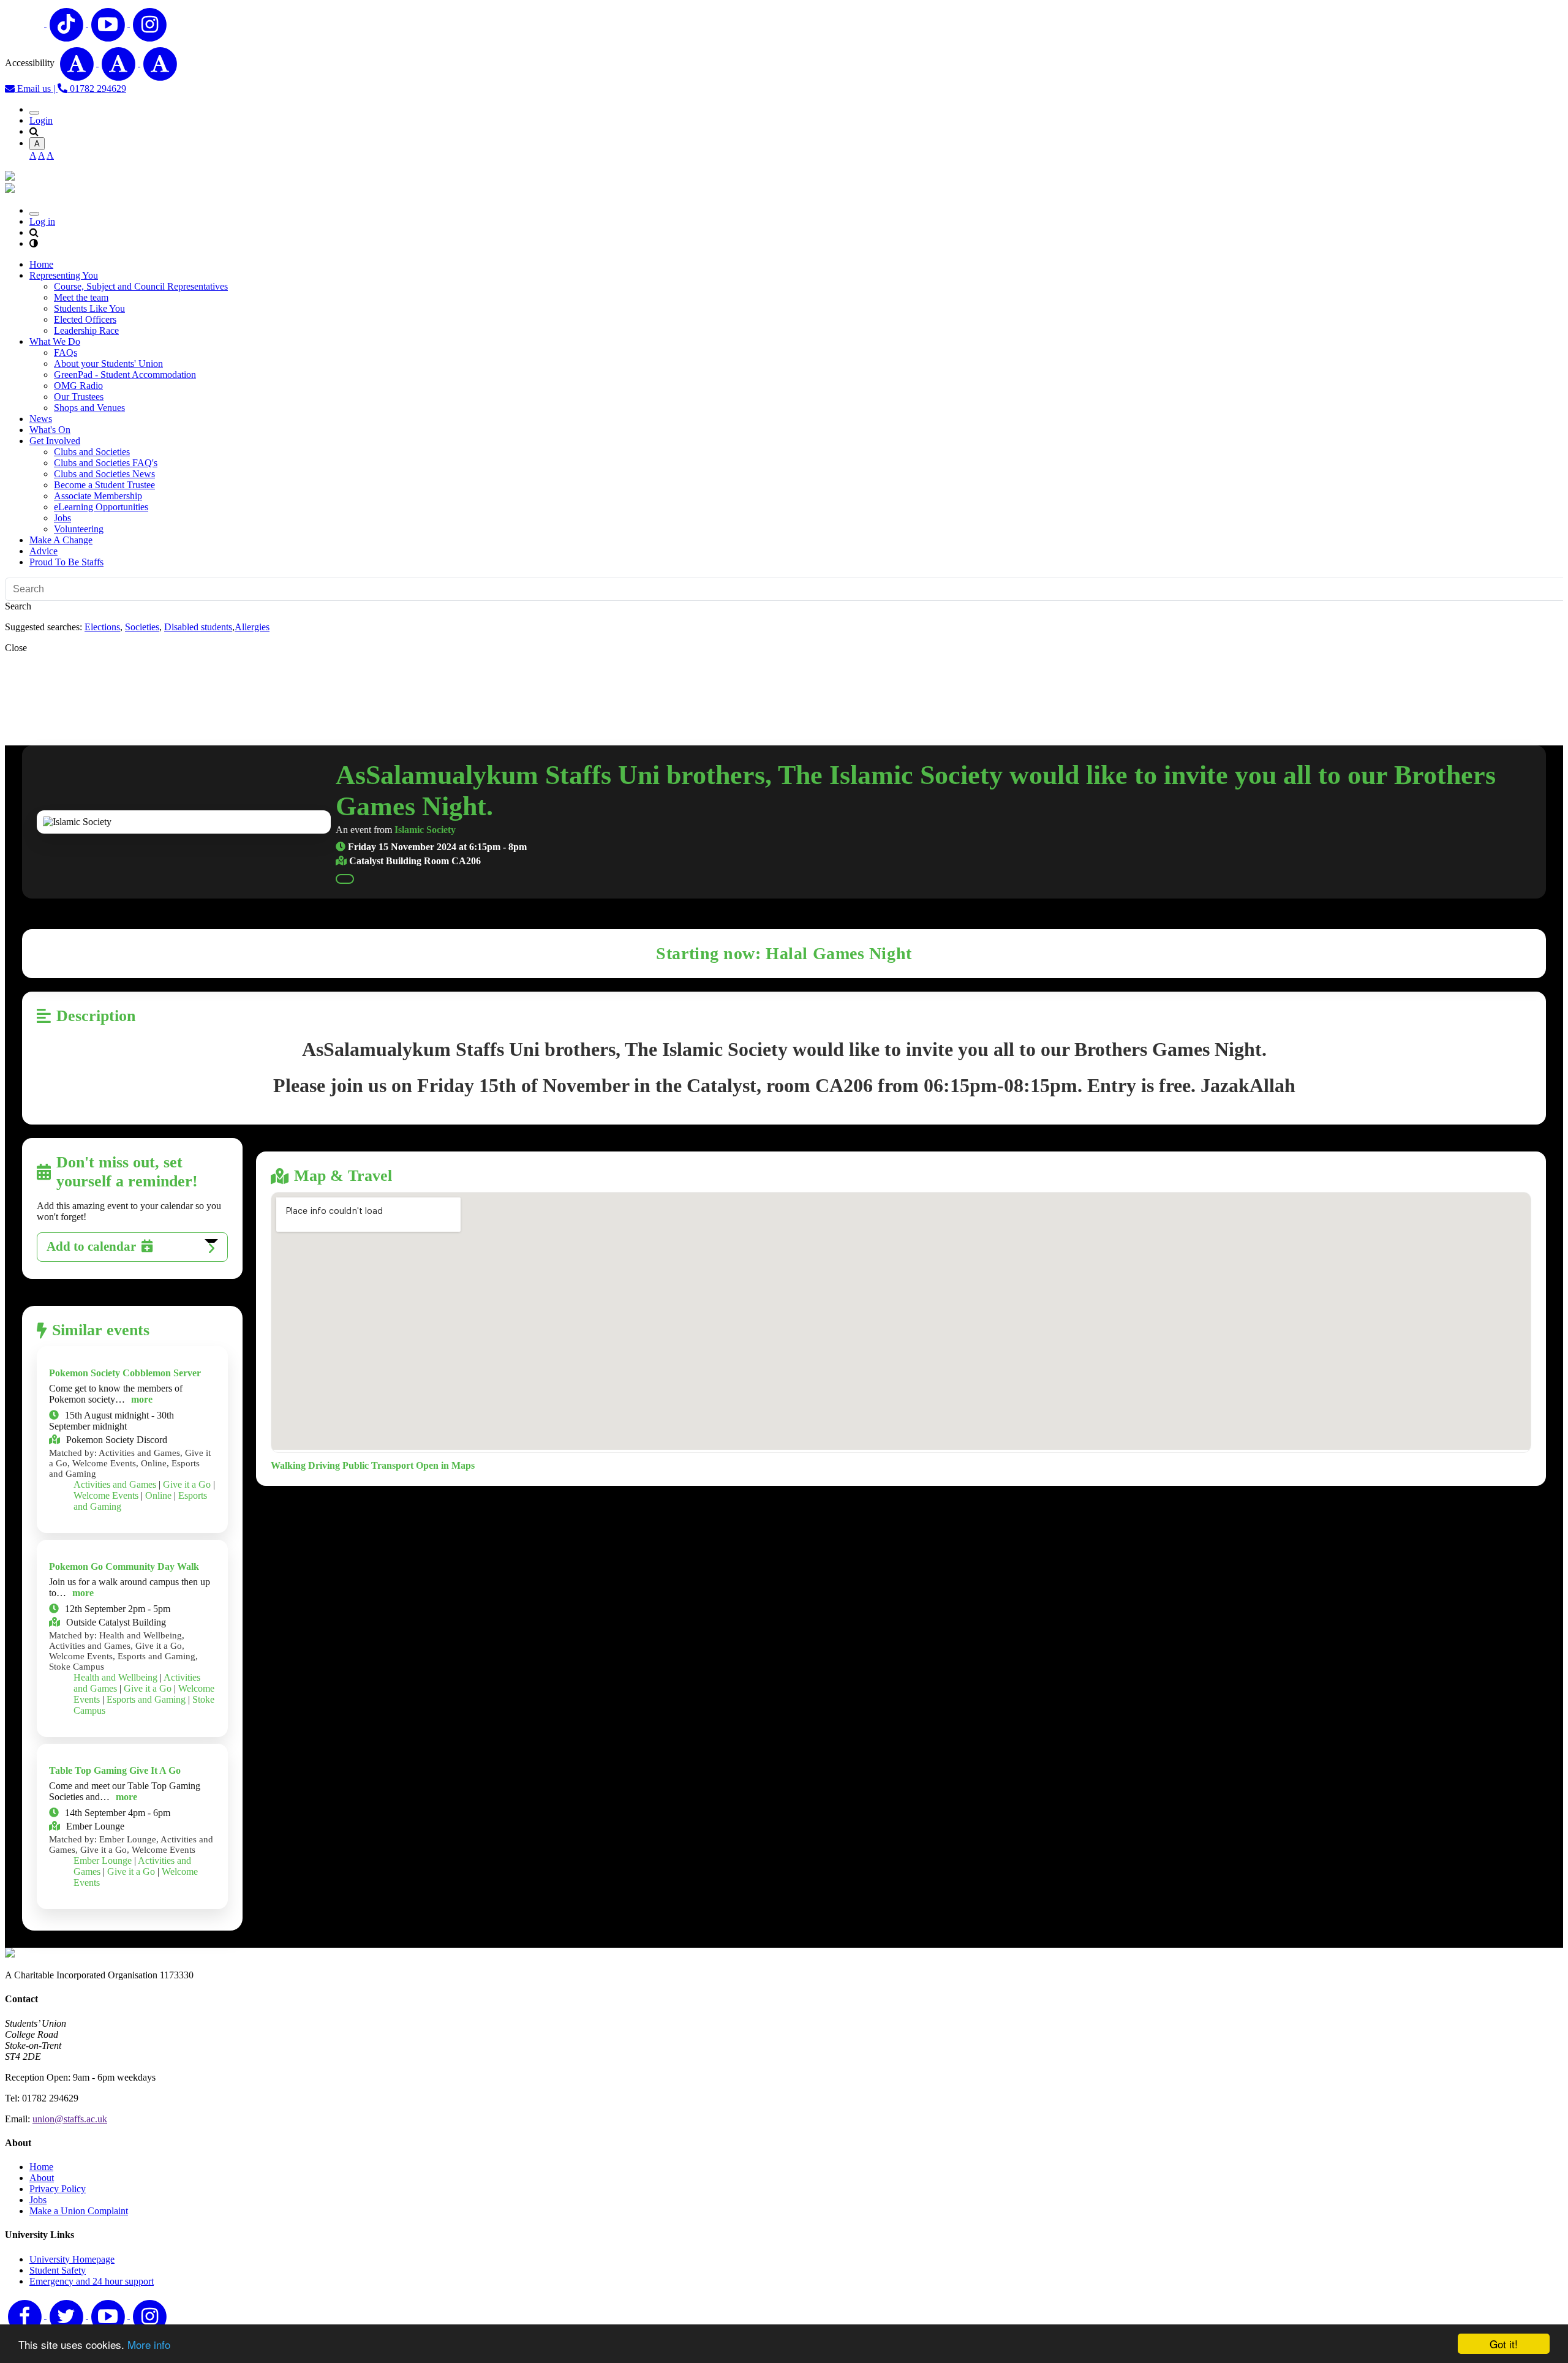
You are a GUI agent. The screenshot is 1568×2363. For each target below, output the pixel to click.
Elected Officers (85, 319)
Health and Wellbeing (115, 1677)
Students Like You (89, 308)
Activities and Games (115, 1484)
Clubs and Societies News (104, 474)
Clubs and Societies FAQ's (106, 463)
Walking (288, 1465)
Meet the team (81, 297)
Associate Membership (98, 496)
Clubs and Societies (92, 452)
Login (41, 120)
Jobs (62, 518)
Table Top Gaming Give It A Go (115, 1770)
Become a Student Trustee (104, 485)
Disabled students (198, 627)
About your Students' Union (108, 364)
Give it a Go (187, 1484)
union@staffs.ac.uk (70, 2119)
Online (158, 1495)
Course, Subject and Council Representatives (141, 286)
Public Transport (378, 1465)
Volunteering (79, 529)
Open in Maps (445, 1465)
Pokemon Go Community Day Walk (124, 1566)
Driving (324, 1465)
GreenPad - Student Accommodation (125, 375)
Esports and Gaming (146, 1699)
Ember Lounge (103, 1860)
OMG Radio (78, 386)
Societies (142, 627)
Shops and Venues (89, 408)
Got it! (1504, 2344)
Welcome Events (106, 1495)
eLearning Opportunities (101, 507)
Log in (42, 221)
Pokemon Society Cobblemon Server (125, 1373)
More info (149, 2344)
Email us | (36, 89)
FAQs (66, 352)
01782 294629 (97, 89)
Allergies (252, 627)
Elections (102, 627)
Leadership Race (86, 330)
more (142, 1399)
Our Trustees (79, 397)
